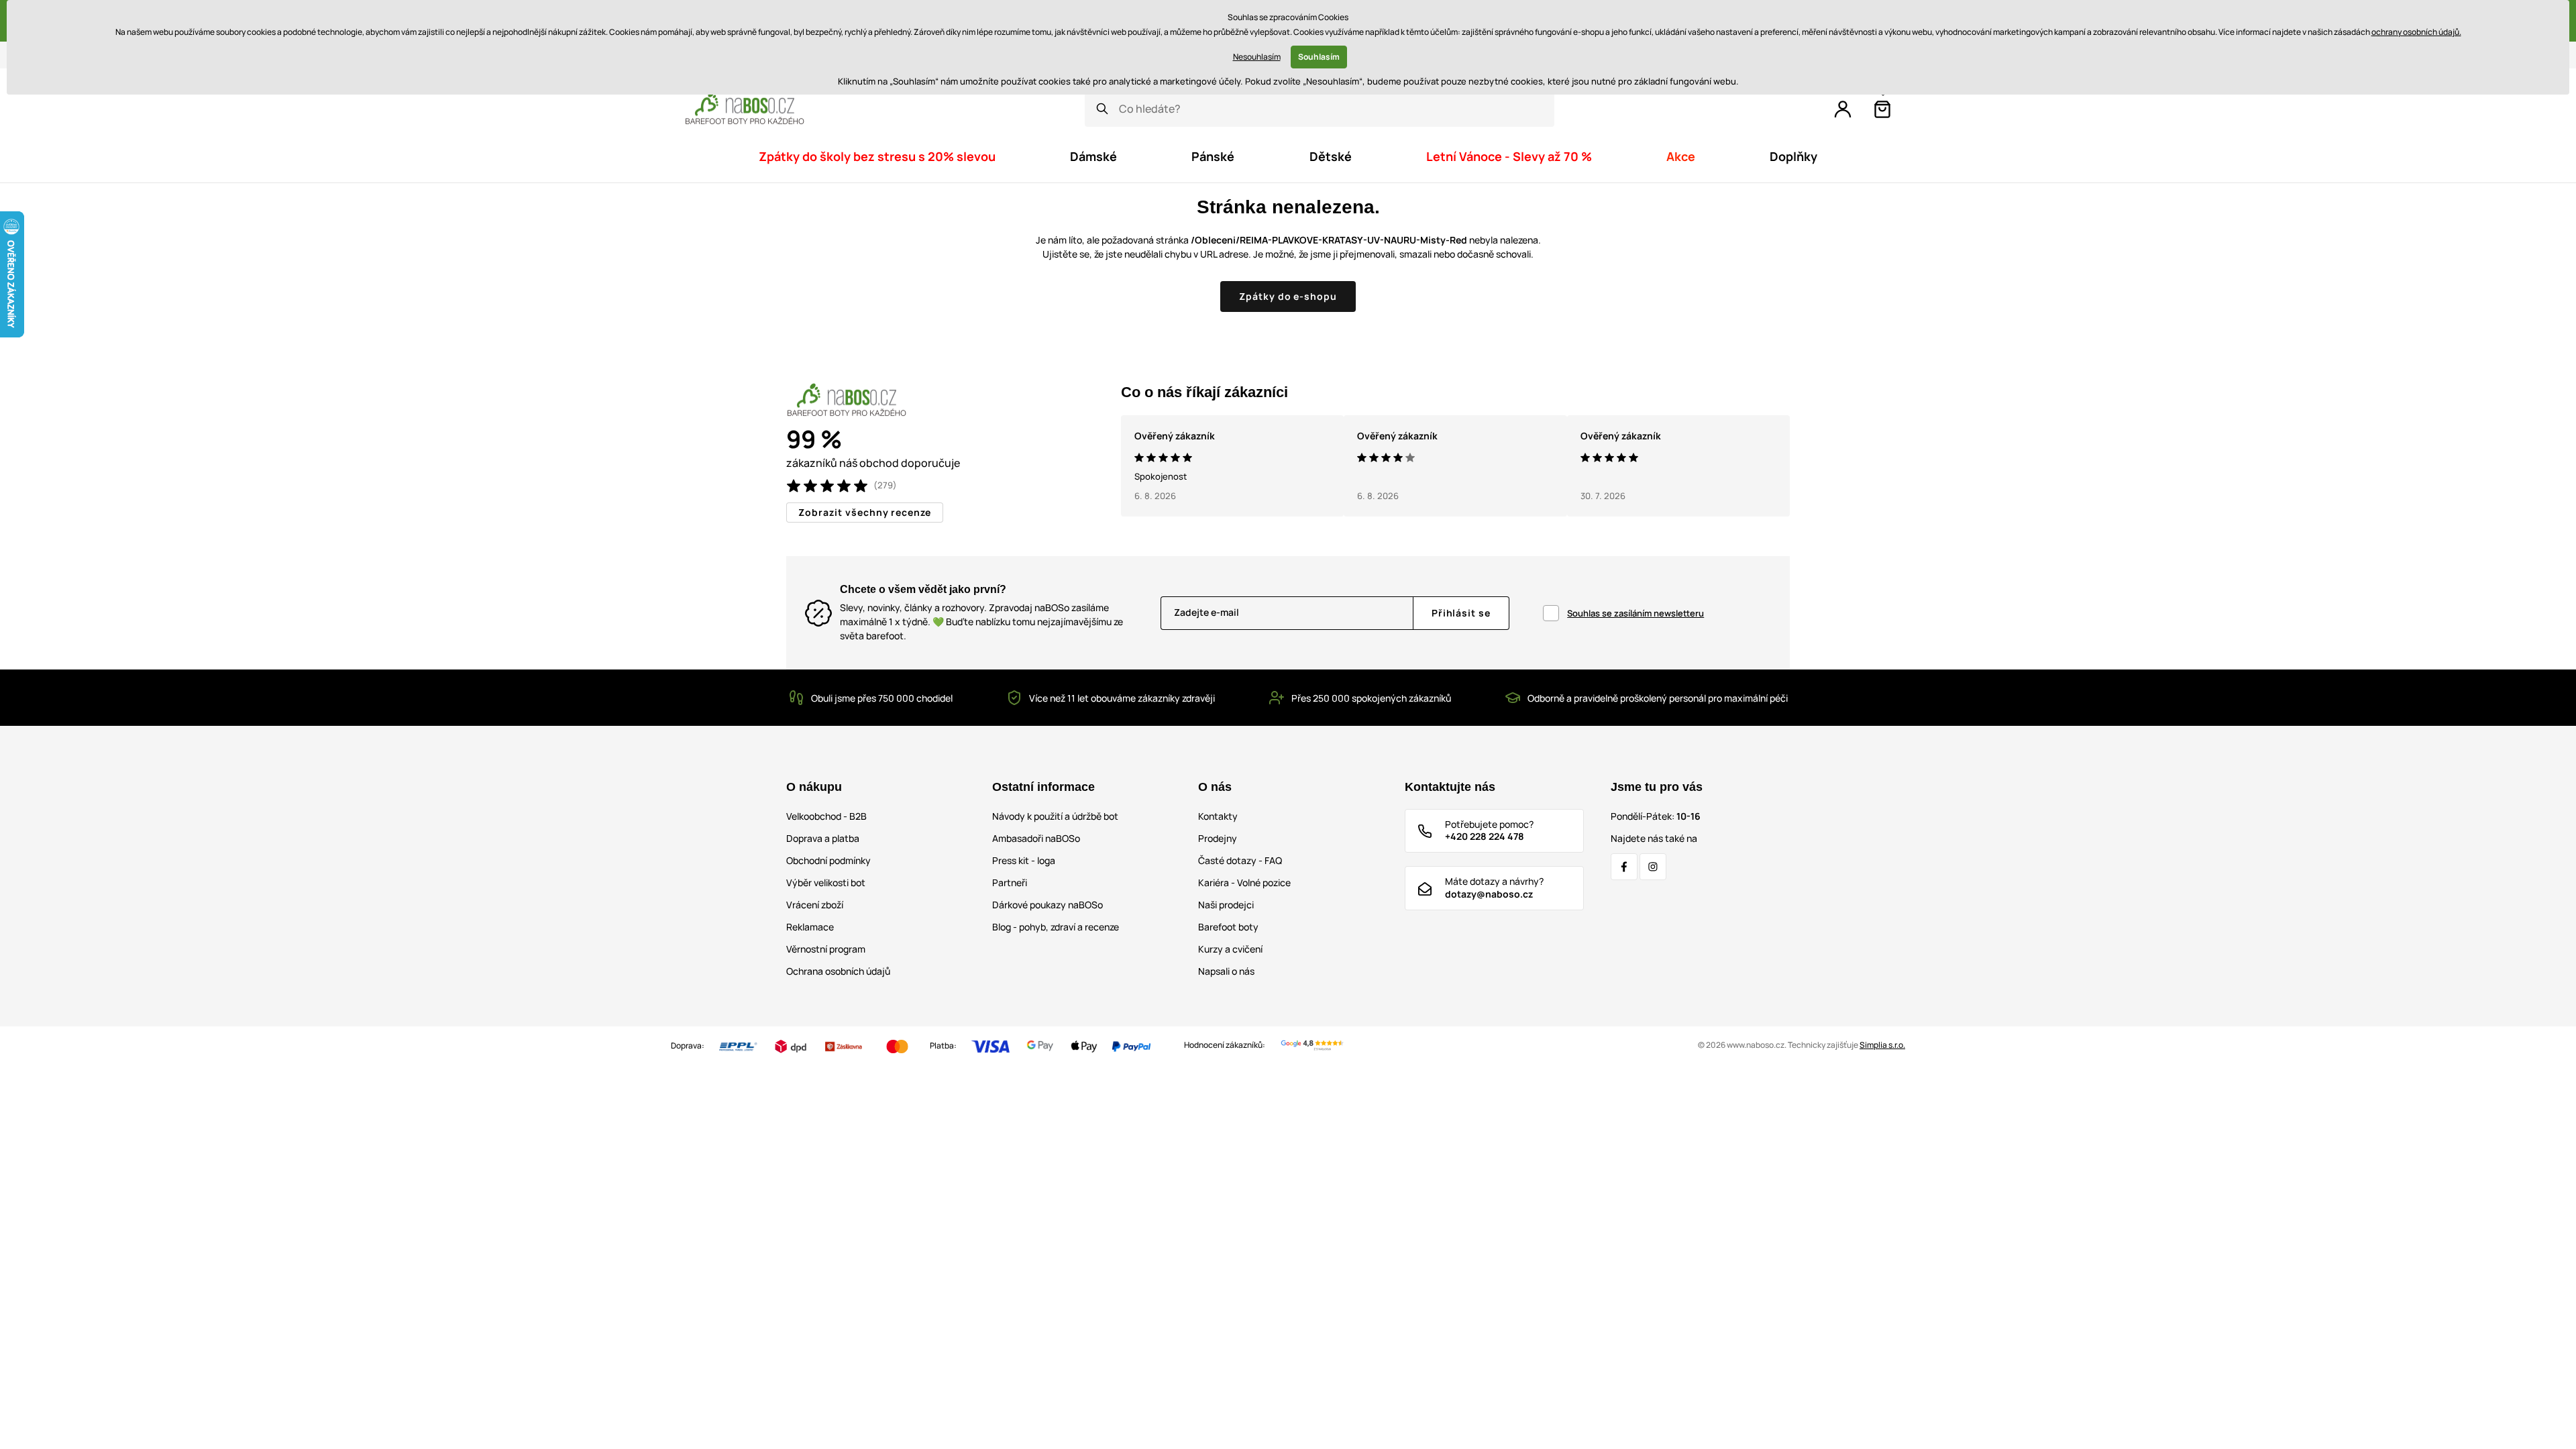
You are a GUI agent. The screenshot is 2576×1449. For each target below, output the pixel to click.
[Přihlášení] (1843, 109)
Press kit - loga (1024, 860)
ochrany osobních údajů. (2416, 32)
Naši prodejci (1226, 905)
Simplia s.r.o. (1882, 1045)
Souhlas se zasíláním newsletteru (1635, 613)
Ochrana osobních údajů (838, 971)
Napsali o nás (1226, 971)
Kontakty (1218, 816)
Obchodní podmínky (828, 860)
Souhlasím (1319, 57)
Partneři (1010, 882)
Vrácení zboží (815, 905)
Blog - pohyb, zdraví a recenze (1056, 927)
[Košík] (1882, 109)
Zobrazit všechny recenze (865, 512)
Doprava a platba (823, 838)
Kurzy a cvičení (1230, 949)
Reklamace (810, 927)
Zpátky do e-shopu (1288, 296)
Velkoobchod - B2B (826, 816)
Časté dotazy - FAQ (1240, 860)
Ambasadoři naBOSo (1036, 838)
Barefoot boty (1228, 927)
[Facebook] (1624, 867)
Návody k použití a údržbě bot (1055, 816)
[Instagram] (1653, 867)
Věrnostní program (826, 949)
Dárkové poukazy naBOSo (1048, 905)
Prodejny (1218, 838)
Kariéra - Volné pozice (1244, 882)
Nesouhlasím (1257, 57)
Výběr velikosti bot (826, 882)
